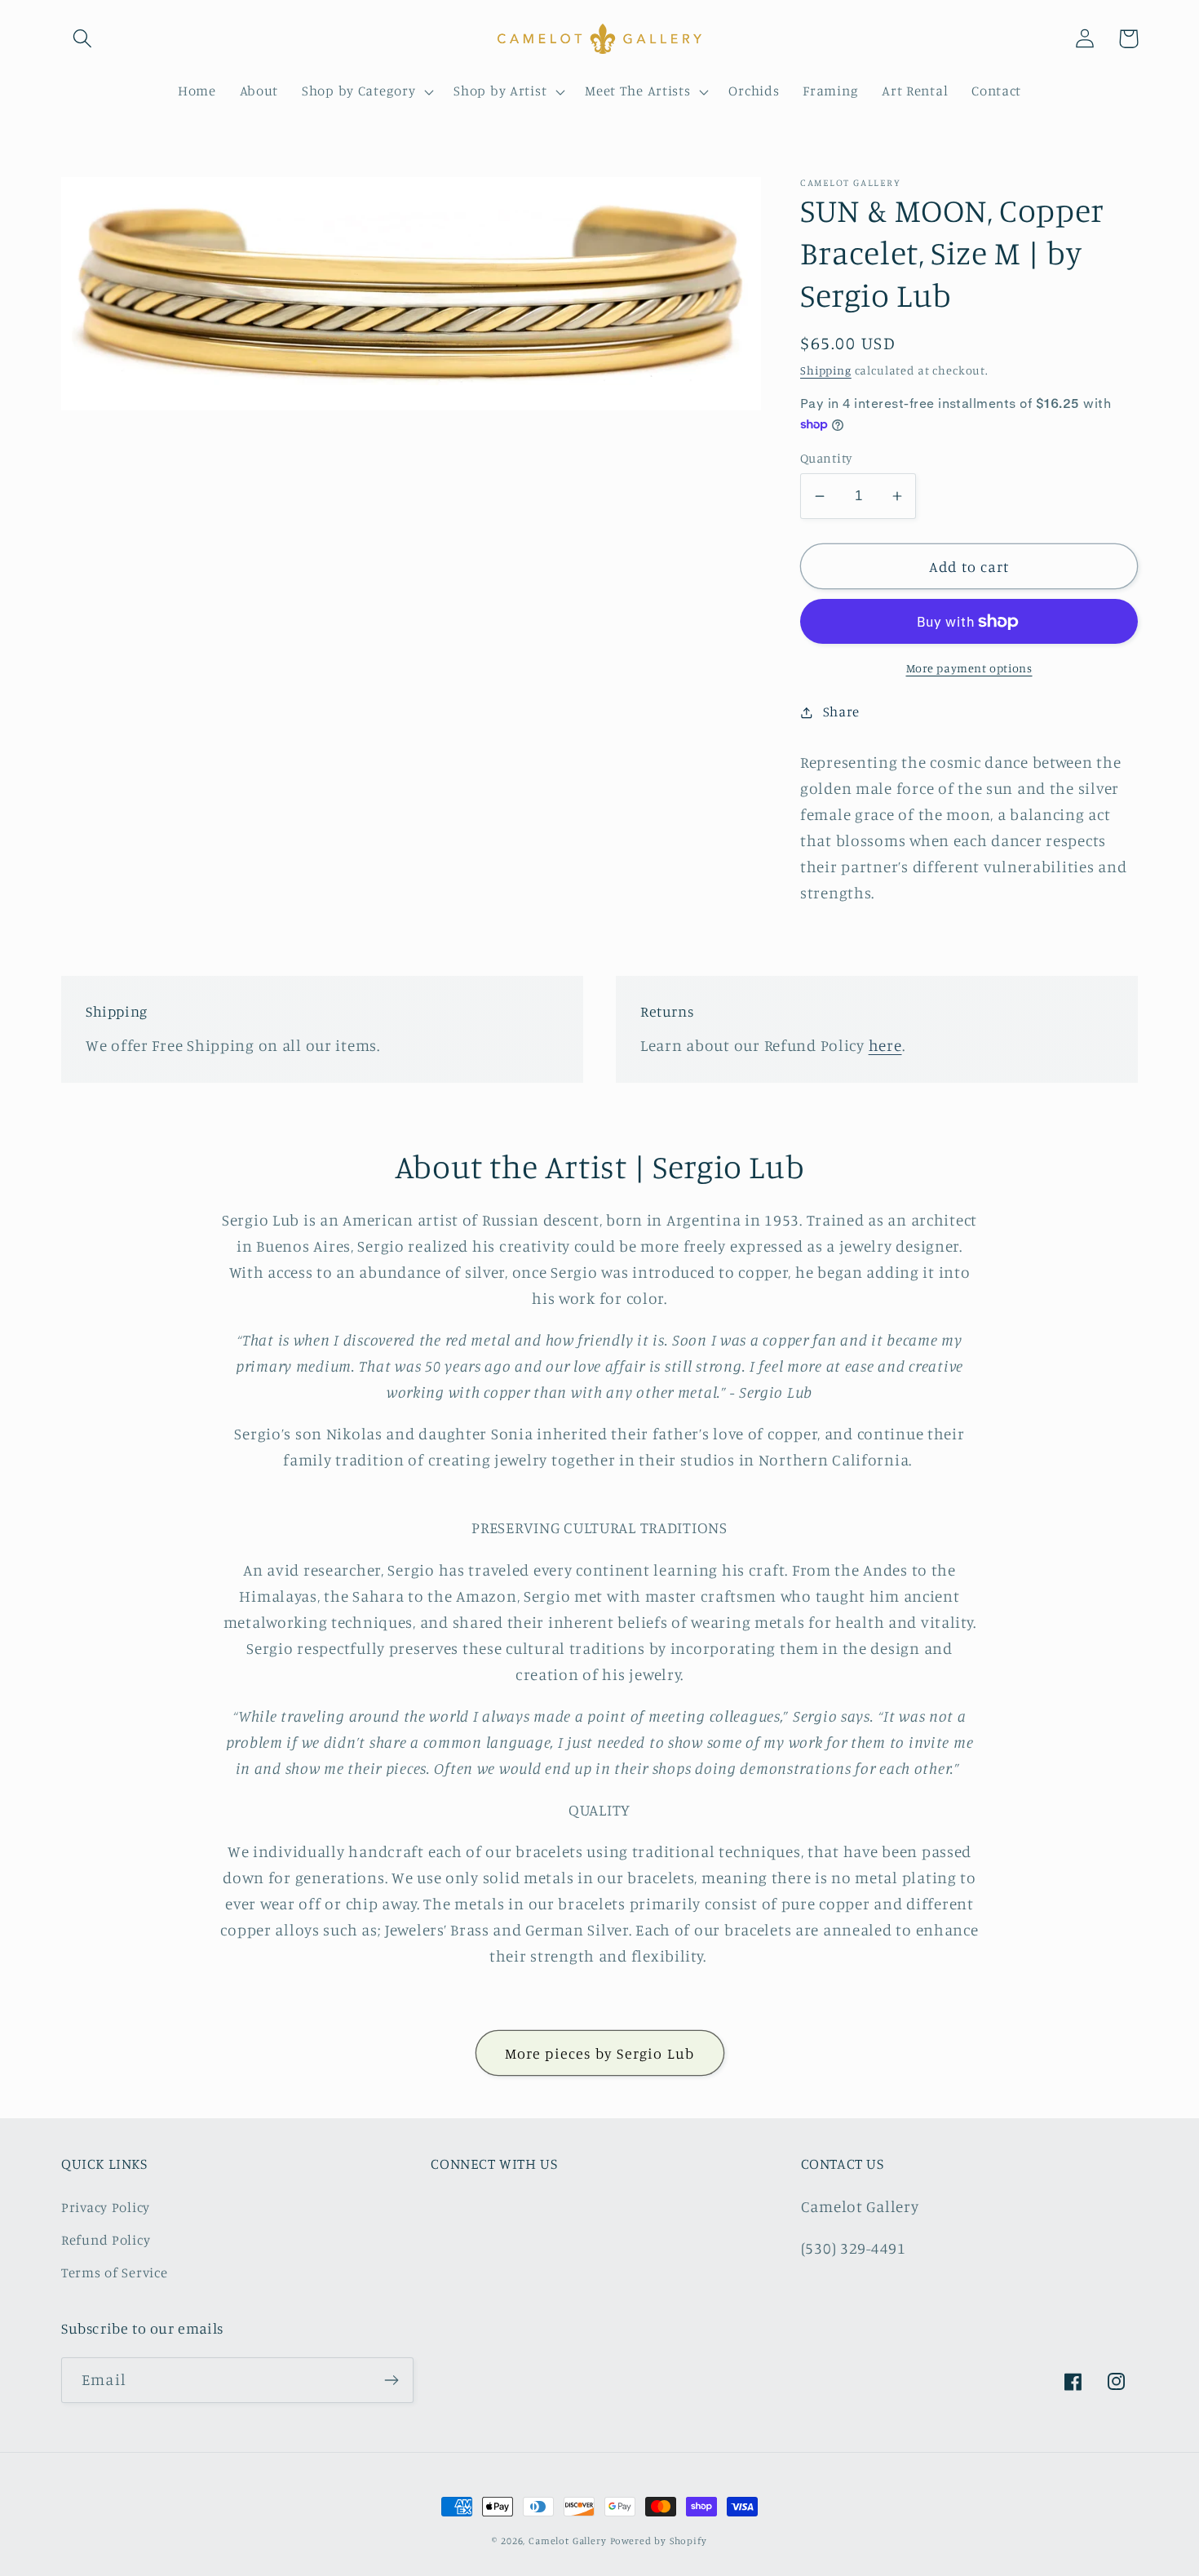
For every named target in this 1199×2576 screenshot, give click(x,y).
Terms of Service (115, 2272)
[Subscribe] (391, 2380)
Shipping (826, 370)
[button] (83, 39)
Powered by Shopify (659, 2541)
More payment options (969, 668)
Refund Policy (106, 2240)
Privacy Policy (106, 2207)
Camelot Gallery (568, 2541)
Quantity (826, 458)
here (885, 1045)
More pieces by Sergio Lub (600, 2053)
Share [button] (841, 712)
